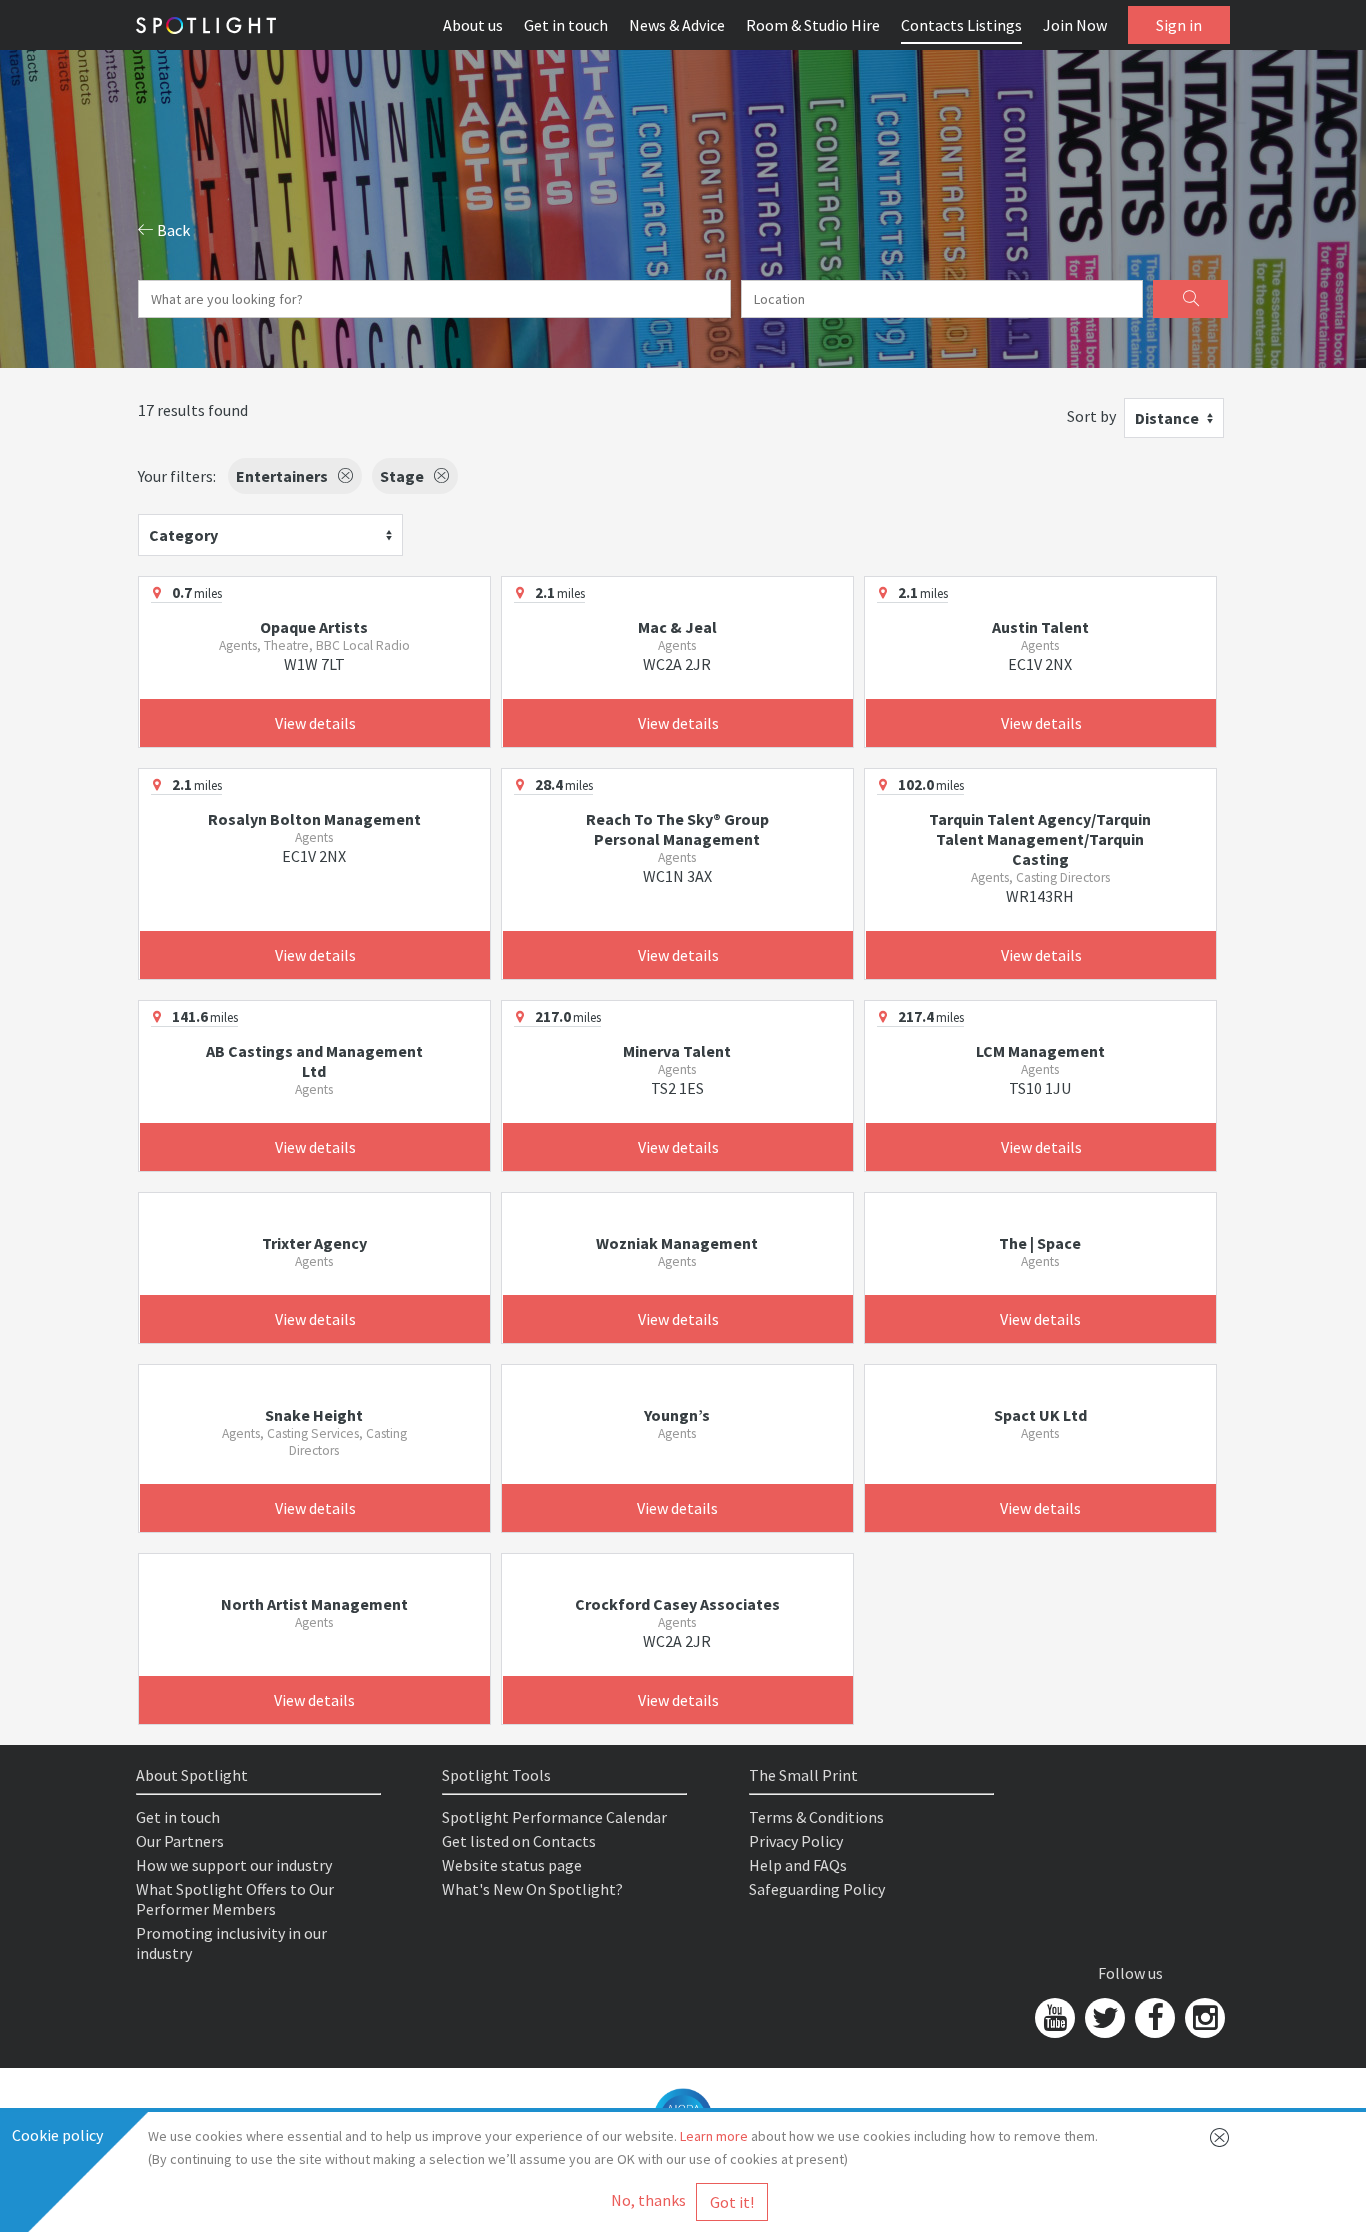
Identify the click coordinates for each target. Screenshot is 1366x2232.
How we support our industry (234, 1865)
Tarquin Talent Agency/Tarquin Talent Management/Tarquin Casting (1040, 839)
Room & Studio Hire (813, 25)
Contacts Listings (961, 25)
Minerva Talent (677, 1051)
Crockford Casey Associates (677, 1604)
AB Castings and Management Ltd (314, 1061)
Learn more (714, 2136)
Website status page (512, 1865)
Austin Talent (1040, 627)
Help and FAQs (798, 1865)
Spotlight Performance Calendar (554, 1817)
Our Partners (180, 1841)
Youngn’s (677, 1415)
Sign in (1179, 25)
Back (172, 230)
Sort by (1091, 416)
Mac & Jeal (677, 627)
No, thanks (648, 2200)
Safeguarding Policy (817, 1889)
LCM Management (1040, 1051)
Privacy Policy (796, 1841)
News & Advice (677, 25)
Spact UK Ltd (1040, 1415)
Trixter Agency (314, 1243)
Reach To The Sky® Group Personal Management (677, 829)
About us (473, 25)
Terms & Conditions (816, 1817)
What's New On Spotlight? (532, 1889)
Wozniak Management (677, 1243)
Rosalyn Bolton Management (314, 819)
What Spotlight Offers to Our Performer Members (235, 1899)
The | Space (1040, 1243)
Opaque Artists (314, 627)
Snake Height (314, 1415)
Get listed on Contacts (519, 1841)
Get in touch (566, 25)
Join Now (1075, 25)
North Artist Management (314, 1604)
